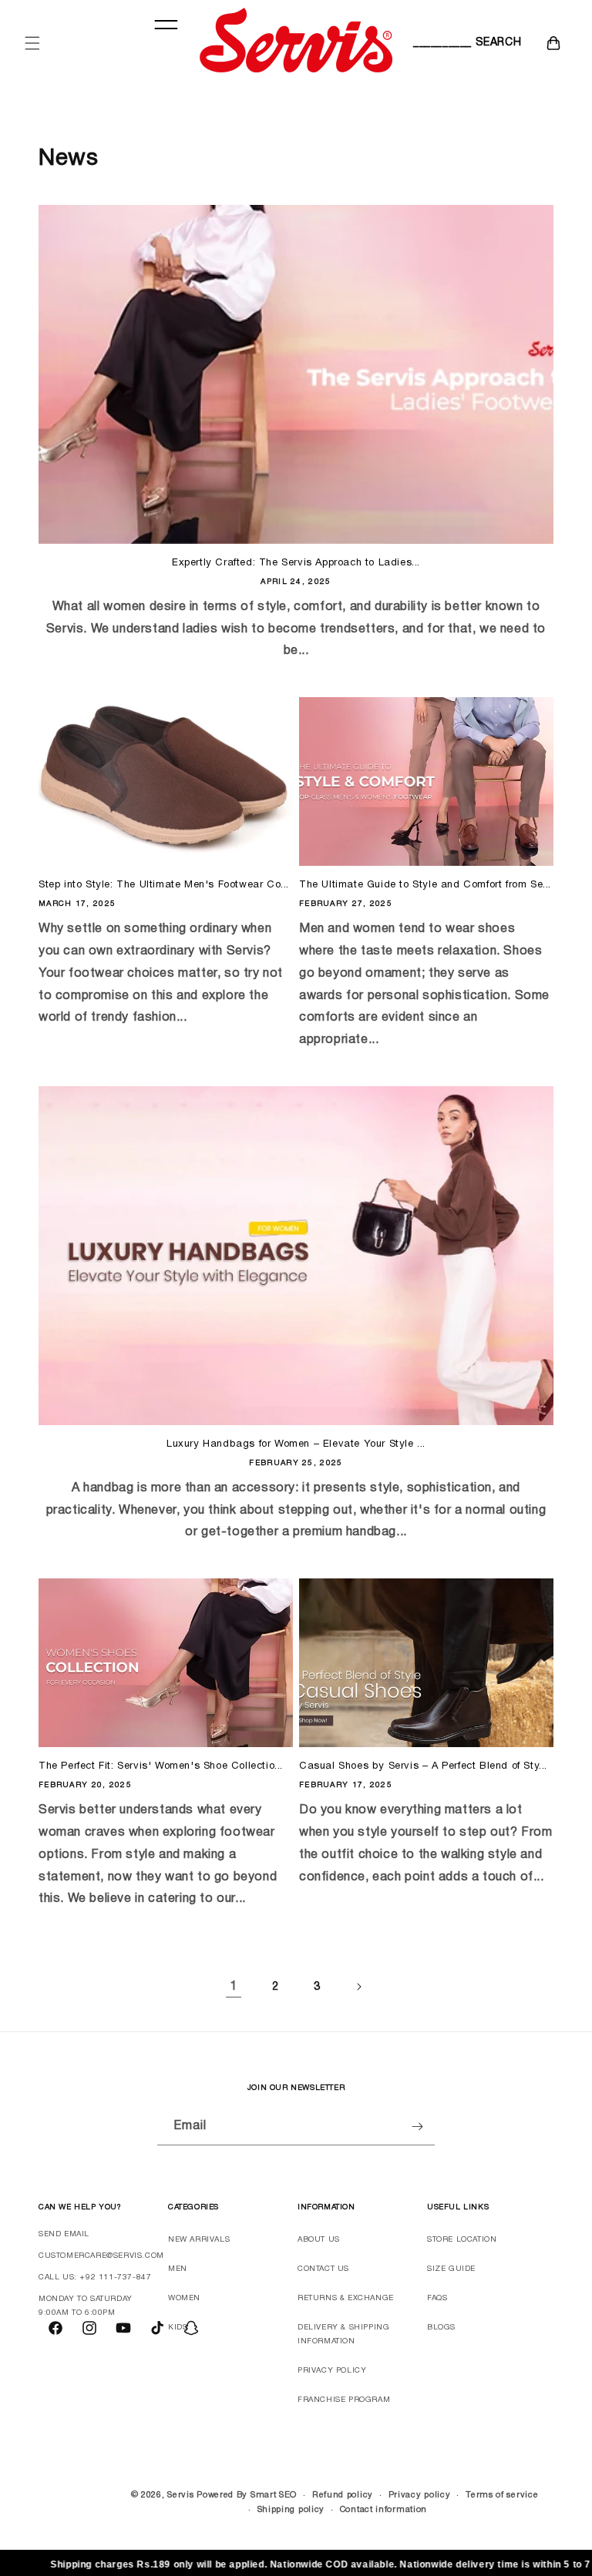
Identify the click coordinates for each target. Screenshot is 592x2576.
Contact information (383, 2510)
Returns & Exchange (346, 2298)
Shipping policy (291, 2510)
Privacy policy (420, 2495)
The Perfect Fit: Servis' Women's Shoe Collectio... (161, 1766)
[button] (32, 43)
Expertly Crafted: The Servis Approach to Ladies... (296, 563)
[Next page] (358, 1987)
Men (178, 2269)
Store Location (462, 2240)
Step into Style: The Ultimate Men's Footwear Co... (164, 885)
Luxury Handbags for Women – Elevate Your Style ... (296, 1444)
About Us (319, 2240)
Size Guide (451, 2269)
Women (184, 2298)
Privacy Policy (332, 2371)
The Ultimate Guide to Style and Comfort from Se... (425, 885)
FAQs (437, 2298)
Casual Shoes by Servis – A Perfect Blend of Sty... (423, 1766)
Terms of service (502, 2495)
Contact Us (323, 2269)
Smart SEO (274, 2495)
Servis (180, 2495)
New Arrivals (199, 2240)
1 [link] (234, 1987)
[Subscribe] (417, 2127)
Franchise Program (344, 2400)
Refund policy (343, 2495)
